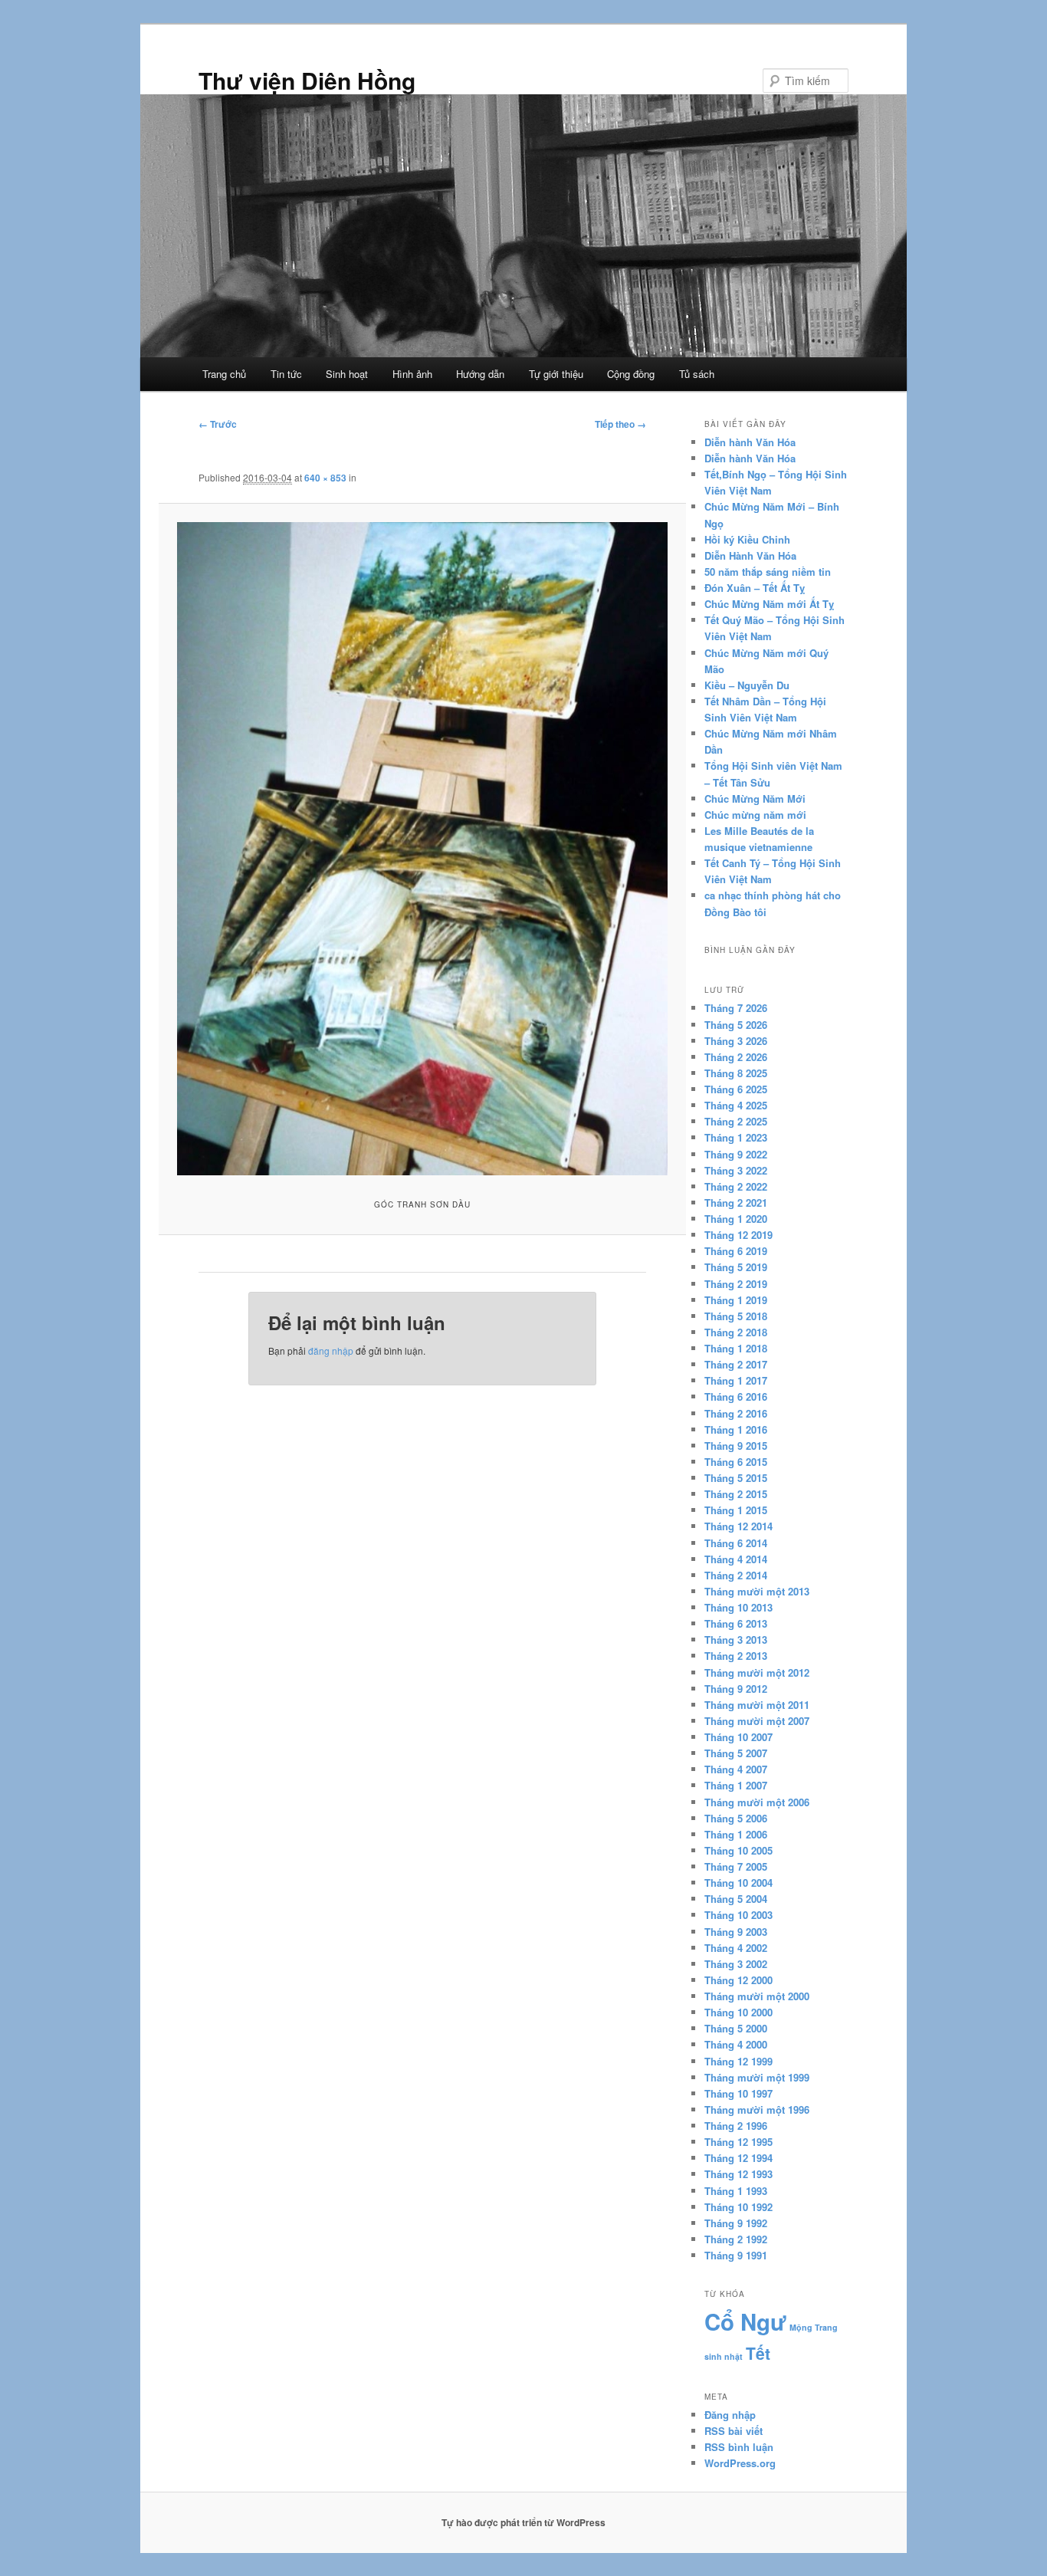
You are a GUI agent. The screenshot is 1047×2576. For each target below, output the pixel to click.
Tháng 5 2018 (736, 1316)
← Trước (218, 424)
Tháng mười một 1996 (757, 2109)
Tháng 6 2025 (736, 1089)
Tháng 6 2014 (736, 1543)
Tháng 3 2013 (736, 1640)
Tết (758, 2353)
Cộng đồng (631, 374)
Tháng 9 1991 (736, 2255)
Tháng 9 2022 (736, 1154)
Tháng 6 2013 (736, 1623)
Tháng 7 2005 (736, 1866)
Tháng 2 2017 (736, 1364)
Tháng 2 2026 (736, 1057)
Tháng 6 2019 (736, 1251)
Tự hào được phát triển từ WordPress (523, 2522)
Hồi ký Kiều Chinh (747, 539)
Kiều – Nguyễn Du (747, 685)
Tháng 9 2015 (736, 1446)
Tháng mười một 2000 (757, 1996)
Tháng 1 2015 (736, 1510)
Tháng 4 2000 (736, 2044)
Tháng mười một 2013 (757, 1591)
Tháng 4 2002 (736, 1948)
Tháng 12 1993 (738, 2174)
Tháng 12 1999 (738, 2061)
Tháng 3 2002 (736, 1964)
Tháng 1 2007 (736, 1785)
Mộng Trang (814, 2327)
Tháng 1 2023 (736, 1137)
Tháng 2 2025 (736, 1121)
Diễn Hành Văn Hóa (750, 555)
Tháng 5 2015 (736, 1478)
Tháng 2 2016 (736, 1413)
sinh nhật (724, 2356)
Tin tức (286, 374)
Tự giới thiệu (556, 374)
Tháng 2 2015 (736, 1494)
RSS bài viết (734, 2431)
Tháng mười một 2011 (757, 1705)
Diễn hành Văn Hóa (750, 442)
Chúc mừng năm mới (755, 815)
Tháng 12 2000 (738, 1980)
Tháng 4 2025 (736, 1105)
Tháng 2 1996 (736, 2126)
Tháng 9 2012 (736, 1689)
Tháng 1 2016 (736, 1429)
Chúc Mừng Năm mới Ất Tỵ (769, 604)
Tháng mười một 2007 (757, 1721)
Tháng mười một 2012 (757, 1672)
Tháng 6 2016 (736, 1396)
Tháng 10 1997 (738, 2093)
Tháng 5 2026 (736, 1025)
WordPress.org (740, 2463)
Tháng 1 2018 (736, 1348)
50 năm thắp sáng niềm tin (768, 572)
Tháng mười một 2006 (757, 1802)
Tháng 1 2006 (736, 1834)
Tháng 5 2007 (736, 1753)
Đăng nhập (730, 2415)
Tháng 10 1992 (738, 2207)
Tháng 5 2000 (736, 2028)
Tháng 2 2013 (736, 1656)
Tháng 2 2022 (736, 1186)
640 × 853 (325, 478)
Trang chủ (224, 374)
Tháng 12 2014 (738, 1526)
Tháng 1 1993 (736, 2191)
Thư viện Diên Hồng (307, 80)
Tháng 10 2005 (738, 1850)
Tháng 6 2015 (736, 1462)
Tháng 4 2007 (736, 1769)
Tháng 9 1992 (736, 2223)
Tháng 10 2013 (738, 1607)
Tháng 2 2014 (736, 1575)
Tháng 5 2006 (736, 1818)
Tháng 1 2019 (736, 1300)
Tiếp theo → (620, 424)
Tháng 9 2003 (736, 1932)
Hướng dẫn (480, 374)
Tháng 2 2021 (736, 1203)
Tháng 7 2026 (736, 1008)
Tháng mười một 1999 (757, 2077)
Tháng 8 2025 (736, 1073)
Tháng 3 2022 (736, 1170)
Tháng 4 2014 (736, 1559)
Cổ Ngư (745, 2321)
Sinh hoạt (347, 374)
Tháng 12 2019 (738, 1235)
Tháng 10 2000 (738, 2012)
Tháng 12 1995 (738, 2142)
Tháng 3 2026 (736, 1041)
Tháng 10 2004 (738, 1883)
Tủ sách (697, 374)
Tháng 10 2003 (738, 1915)
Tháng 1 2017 (736, 1380)
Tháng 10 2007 (738, 1737)
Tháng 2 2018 (736, 1332)
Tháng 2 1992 (736, 2239)
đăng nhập (331, 1350)
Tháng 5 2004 (736, 1899)
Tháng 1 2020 (736, 1219)
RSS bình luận (739, 2447)
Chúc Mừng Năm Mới (755, 798)
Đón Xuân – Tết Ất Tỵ (755, 588)
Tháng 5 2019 (736, 1267)
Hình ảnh (412, 374)
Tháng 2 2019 (736, 1284)
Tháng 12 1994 (738, 2158)
